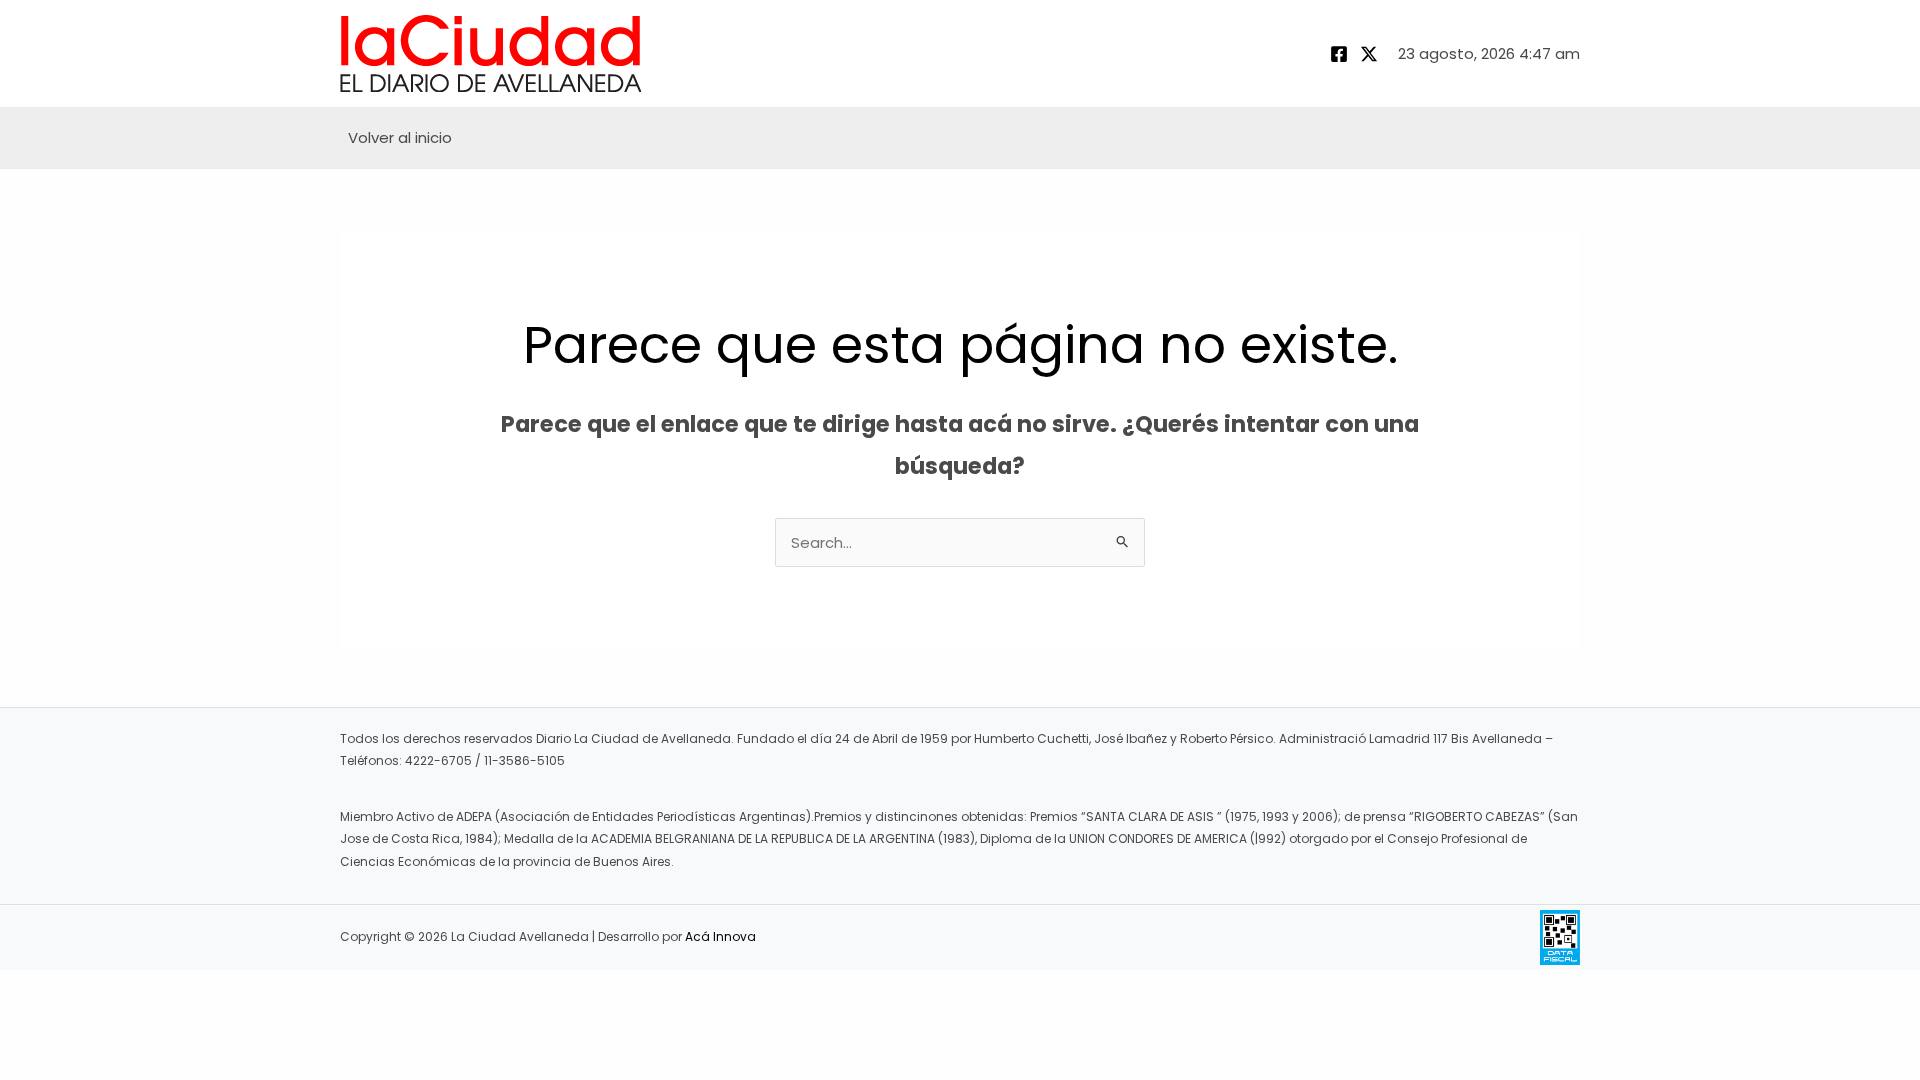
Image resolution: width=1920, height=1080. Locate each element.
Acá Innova (720, 936)
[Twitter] (1369, 54)
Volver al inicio (400, 137)
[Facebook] (1339, 54)
